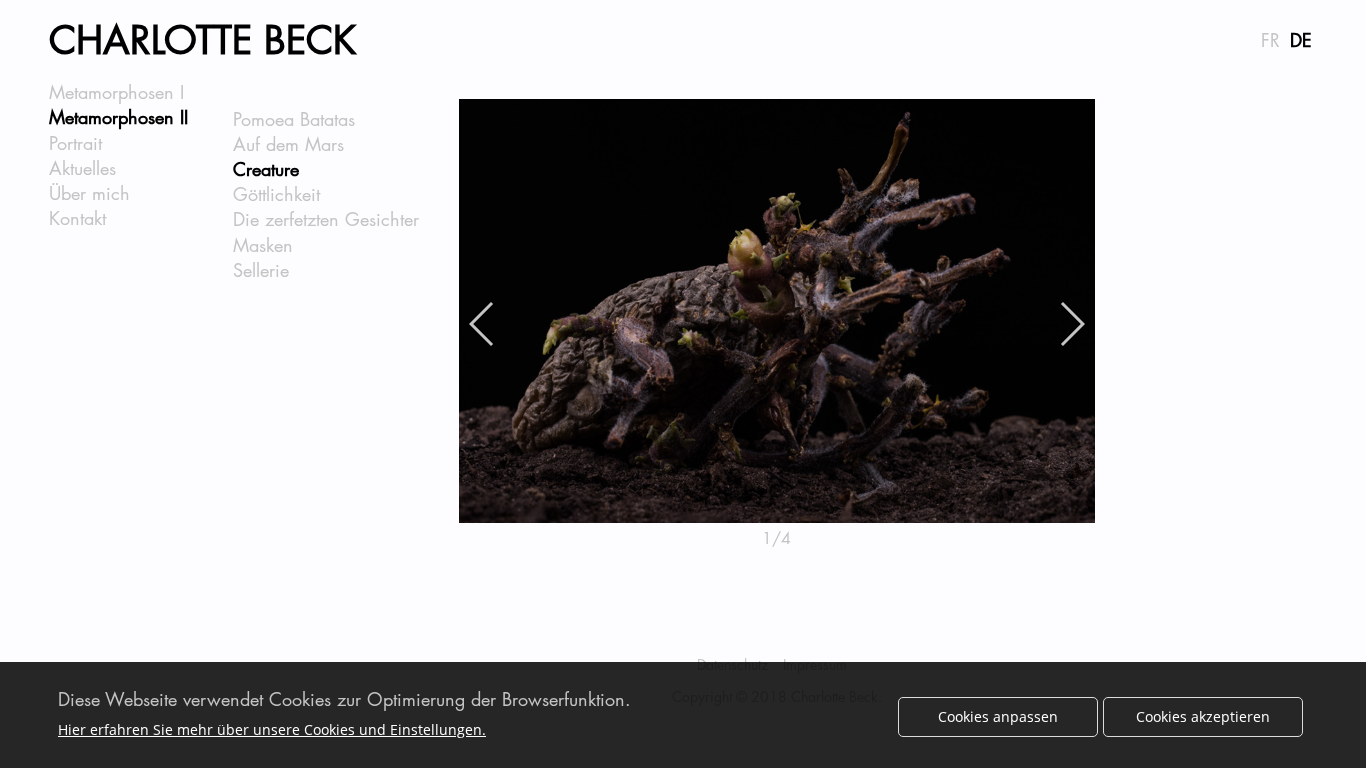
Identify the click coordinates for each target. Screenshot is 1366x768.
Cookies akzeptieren (1203, 716)
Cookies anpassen (998, 716)
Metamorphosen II (118, 117)
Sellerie (261, 270)
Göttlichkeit (276, 194)
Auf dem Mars (288, 144)
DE (1301, 40)
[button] (482, 324)
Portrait (75, 143)
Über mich (89, 193)
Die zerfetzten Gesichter (326, 219)
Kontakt (77, 218)
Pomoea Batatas (294, 119)
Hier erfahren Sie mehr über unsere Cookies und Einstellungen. (272, 729)
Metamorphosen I (116, 92)
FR (1270, 40)
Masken (263, 245)
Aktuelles (82, 168)
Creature (266, 169)
